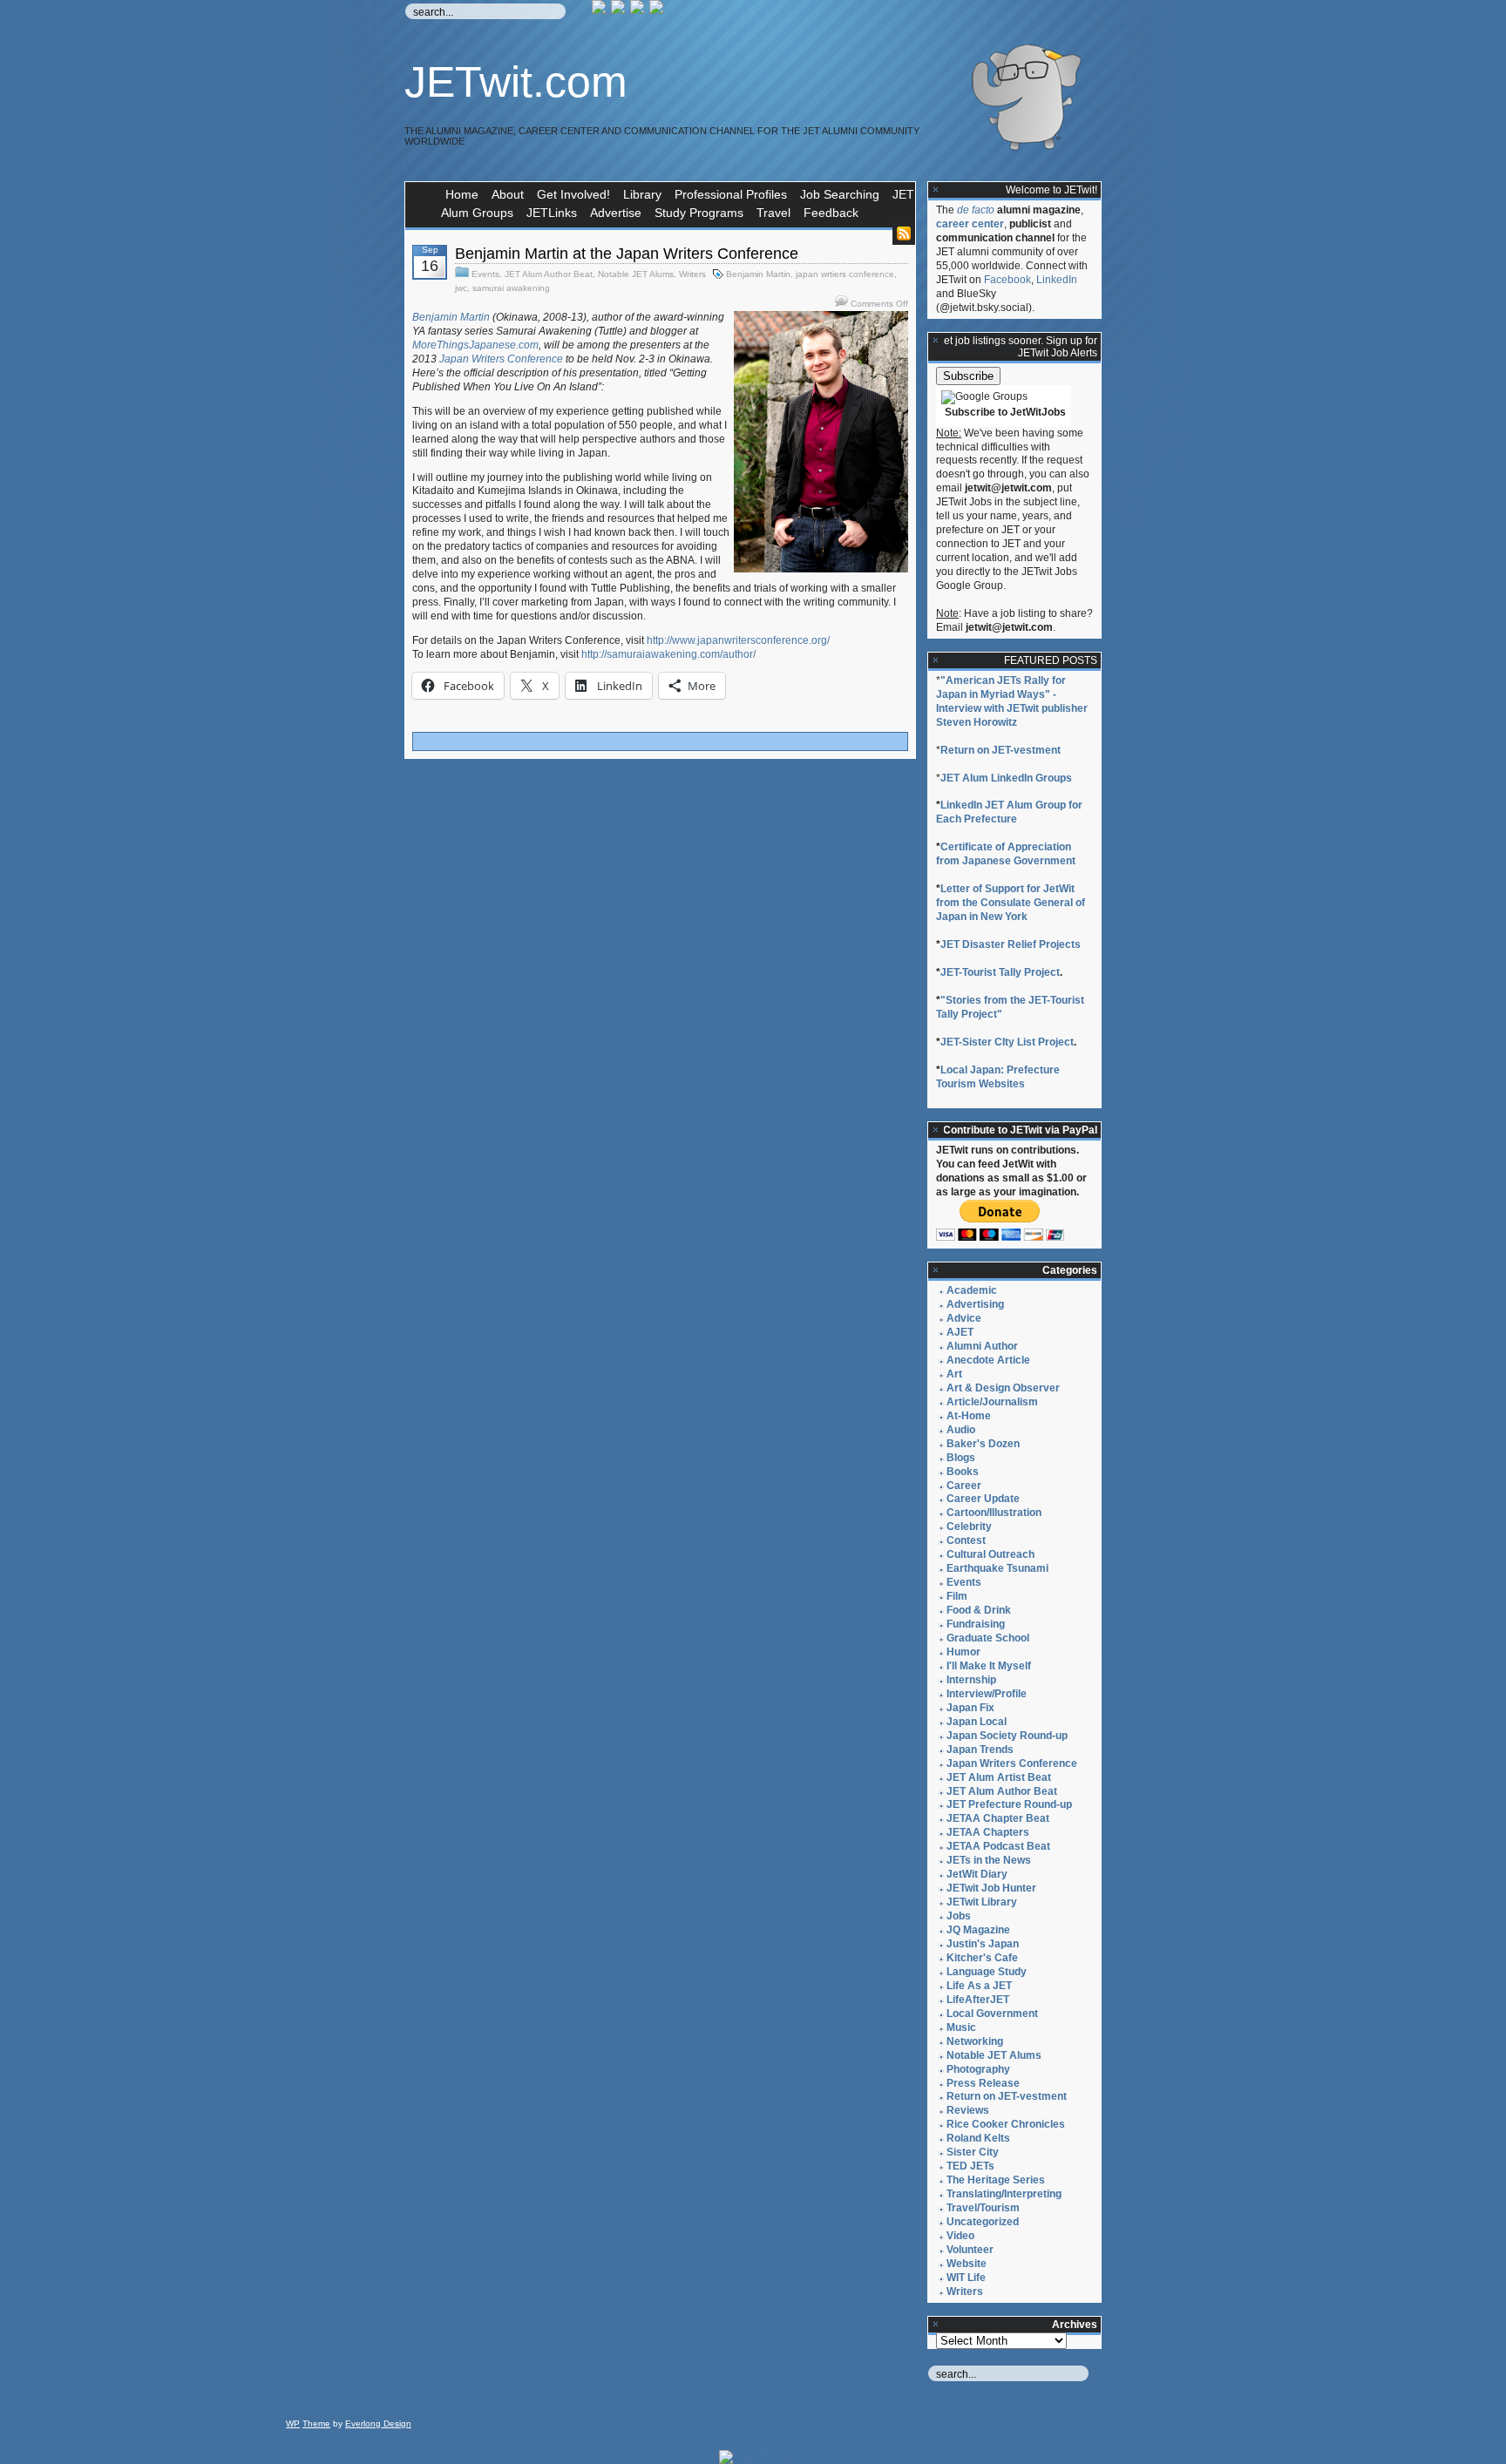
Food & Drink (979, 1610)
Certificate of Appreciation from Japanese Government (1006, 854)
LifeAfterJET (978, 2000)
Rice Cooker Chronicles (1006, 2124)
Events (485, 274)
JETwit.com (516, 82)
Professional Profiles (731, 194)
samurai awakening (511, 288)
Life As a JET (979, 1986)
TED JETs (970, 2166)
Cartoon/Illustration (994, 1513)
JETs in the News (989, 1860)
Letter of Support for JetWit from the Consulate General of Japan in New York (1011, 903)
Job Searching (840, 194)
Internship (971, 1680)
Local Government (992, 2014)
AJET (960, 1332)
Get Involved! (573, 194)
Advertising (975, 1304)
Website (967, 2264)
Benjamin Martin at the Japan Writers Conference (627, 254)
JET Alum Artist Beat (999, 1777)
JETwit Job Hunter (991, 1888)
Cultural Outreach (990, 1554)
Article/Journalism (992, 1402)
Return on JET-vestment (1001, 750)
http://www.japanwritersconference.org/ (738, 640)
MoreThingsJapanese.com (475, 345)
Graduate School (988, 1638)
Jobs (959, 1916)
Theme (316, 2423)
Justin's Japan (983, 1944)
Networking (975, 2041)
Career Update (983, 1499)
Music (961, 2027)
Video (960, 2236)
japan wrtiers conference (845, 274)
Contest (966, 1540)
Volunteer (970, 2250)
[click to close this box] (936, 190)
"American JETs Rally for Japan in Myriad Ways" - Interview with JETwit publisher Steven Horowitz (1012, 701)
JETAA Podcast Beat (998, 1846)
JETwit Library (982, 1902)
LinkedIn (1057, 280)
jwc (461, 288)
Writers (692, 274)
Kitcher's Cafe (982, 1958)
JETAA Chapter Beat (998, 1818)
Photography (978, 2069)
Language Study (987, 1972)
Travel (773, 213)
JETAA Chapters (988, 1832)
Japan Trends (980, 1750)
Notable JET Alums (636, 274)
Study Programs (699, 213)
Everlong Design (378, 2423)
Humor (963, 1652)
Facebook (1007, 280)
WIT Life (966, 2278)
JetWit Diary (977, 1874)
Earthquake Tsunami (997, 1568)
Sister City (973, 2152)
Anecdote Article (988, 1360)
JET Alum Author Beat (549, 274)
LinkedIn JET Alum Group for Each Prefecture (1009, 812)
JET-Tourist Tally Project (1000, 972)
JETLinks (552, 213)
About (508, 194)
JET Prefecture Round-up (1009, 1804)
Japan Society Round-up (1007, 1736)
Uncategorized (983, 2222)
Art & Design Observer (1003, 1388)
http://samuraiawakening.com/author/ (668, 654)
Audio (961, 1430)
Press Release (983, 2083)
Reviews (968, 2110)
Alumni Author (982, 1346)
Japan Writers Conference (502, 359)
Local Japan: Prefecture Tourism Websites (998, 1077)
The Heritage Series (996, 2180)
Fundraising (976, 1624)
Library (642, 194)
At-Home (969, 1416)
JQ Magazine (978, 1930)
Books (963, 1472)
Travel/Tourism (983, 2208)
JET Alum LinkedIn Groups (1006, 778)
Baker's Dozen (983, 1444)
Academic (972, 1290)
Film (957, 1596)
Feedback (831, 213)
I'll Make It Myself (989, 1666)
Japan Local (977, 1722)
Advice (964, 1318)
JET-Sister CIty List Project (1007, 1042)
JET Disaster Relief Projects (1011, 944)
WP (293, 2423)
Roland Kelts (978, 2138)
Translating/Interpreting (1004, 2194)
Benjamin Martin (758, 274)
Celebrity (969, 1526)
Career (964, 1486)
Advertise (616, 213)
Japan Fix (970, 1708)
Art (954, 1374)
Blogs (961, 1458)
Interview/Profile (987, 1694)
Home (462, 194)
